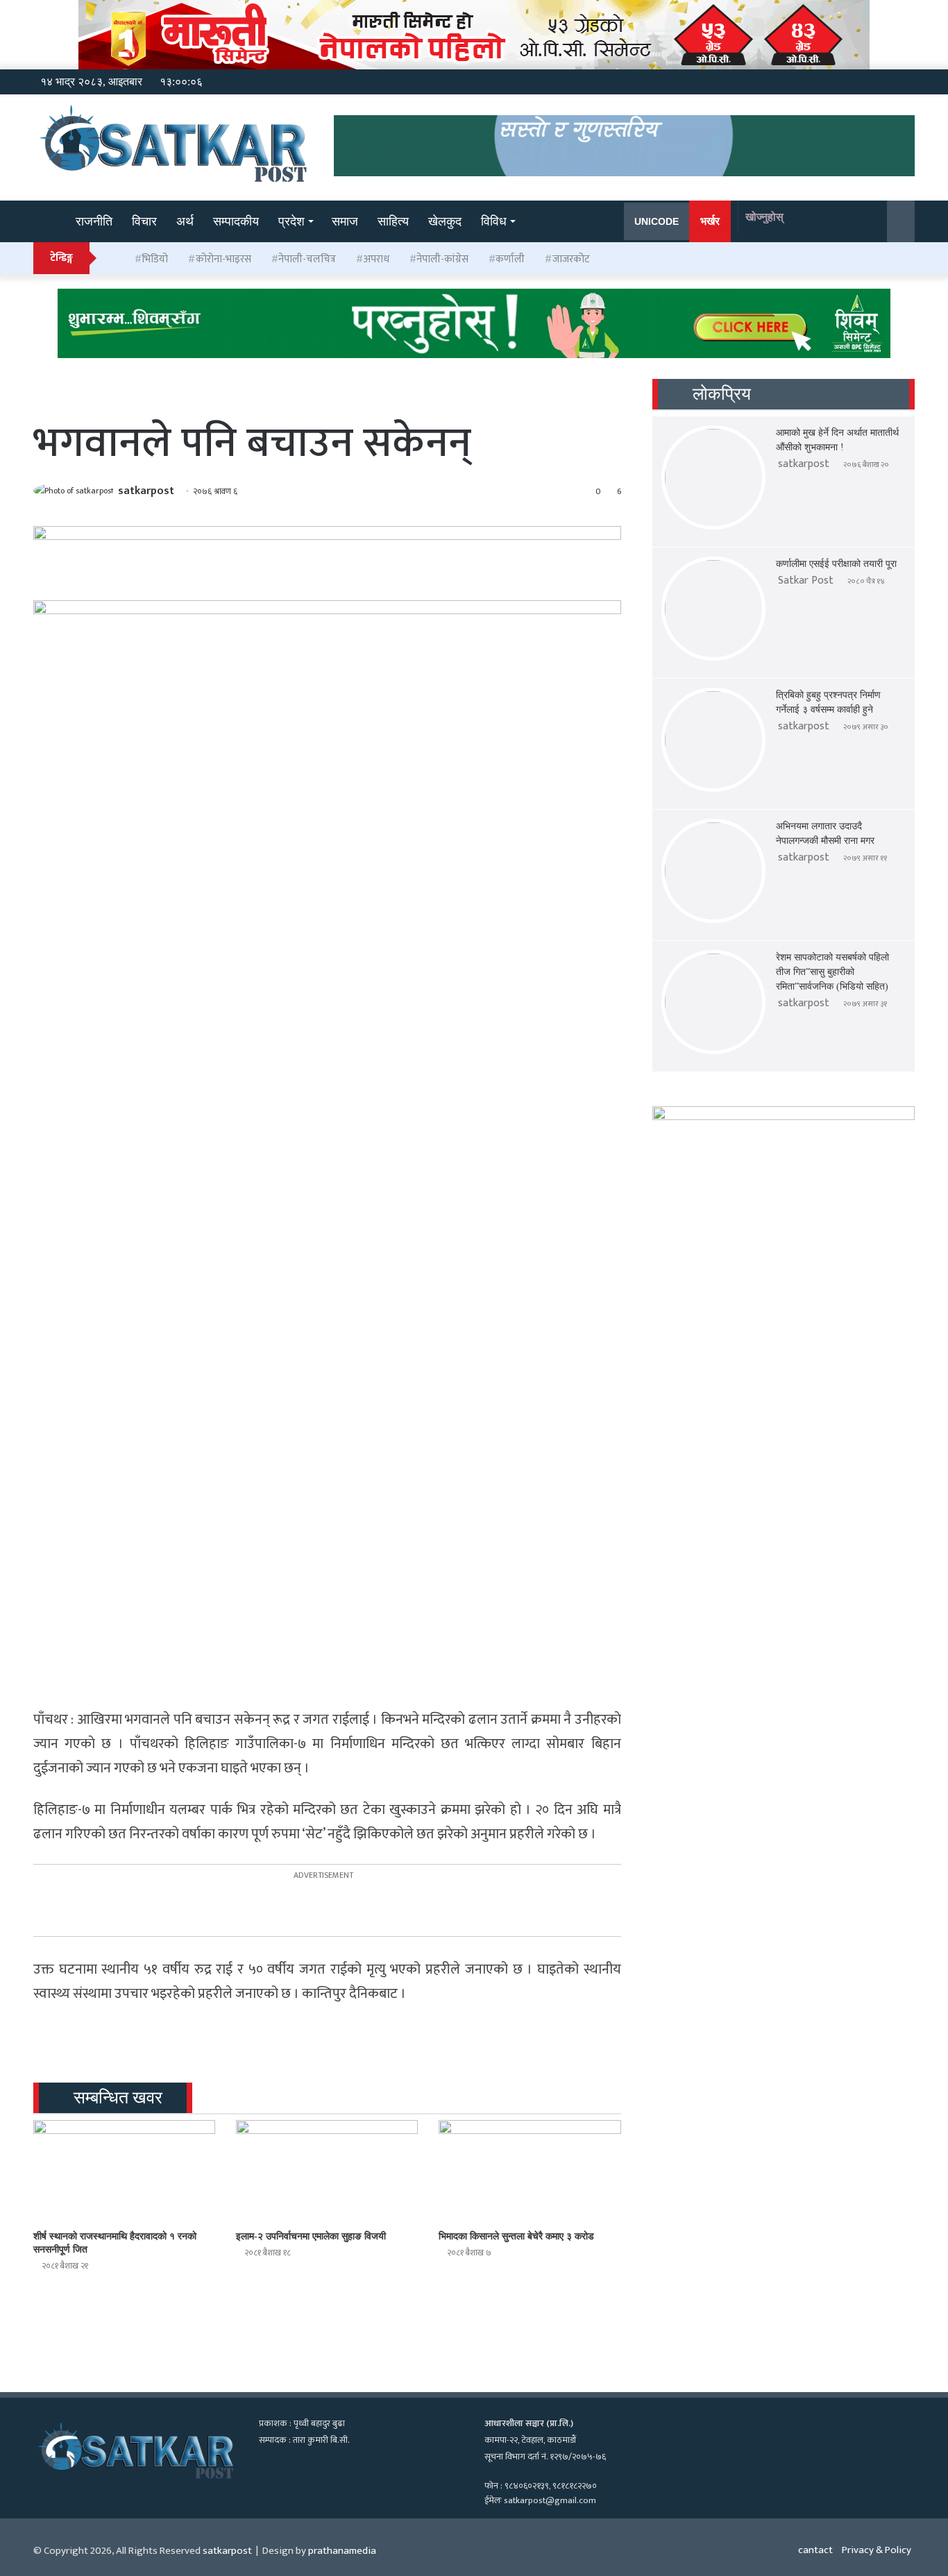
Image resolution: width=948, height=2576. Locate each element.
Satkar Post (806, 581)
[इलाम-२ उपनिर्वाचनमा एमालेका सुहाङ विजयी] (327, 2171)
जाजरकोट (571, 259)
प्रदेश (291, 221)
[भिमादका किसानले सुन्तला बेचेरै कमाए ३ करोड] (530, 2171)
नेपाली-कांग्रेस (442, 259)
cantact (815, 2550)
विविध (494, 221)
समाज (345, 221)
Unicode (657, 221)
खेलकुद (445, 221)
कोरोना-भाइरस (223, 259)
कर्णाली (510, 259)
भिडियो (155, 259)
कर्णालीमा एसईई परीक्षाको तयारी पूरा (836, 564)
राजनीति (94, 221)
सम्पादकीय (236, 221)
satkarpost (146, 491)
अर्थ (185, 221)
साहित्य (393, 221)
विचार (144, 221)
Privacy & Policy (877, 2550)
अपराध (376, 259)
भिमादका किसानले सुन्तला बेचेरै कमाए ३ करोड (516, 2236)
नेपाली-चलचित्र (307, 259)
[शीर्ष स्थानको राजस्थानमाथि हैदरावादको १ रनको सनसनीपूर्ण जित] (124, 2171)
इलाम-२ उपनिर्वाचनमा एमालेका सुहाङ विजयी (311, 2236)
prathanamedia (342, 2551)
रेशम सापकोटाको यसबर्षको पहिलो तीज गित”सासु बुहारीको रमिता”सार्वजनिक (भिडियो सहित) (832, 972)
